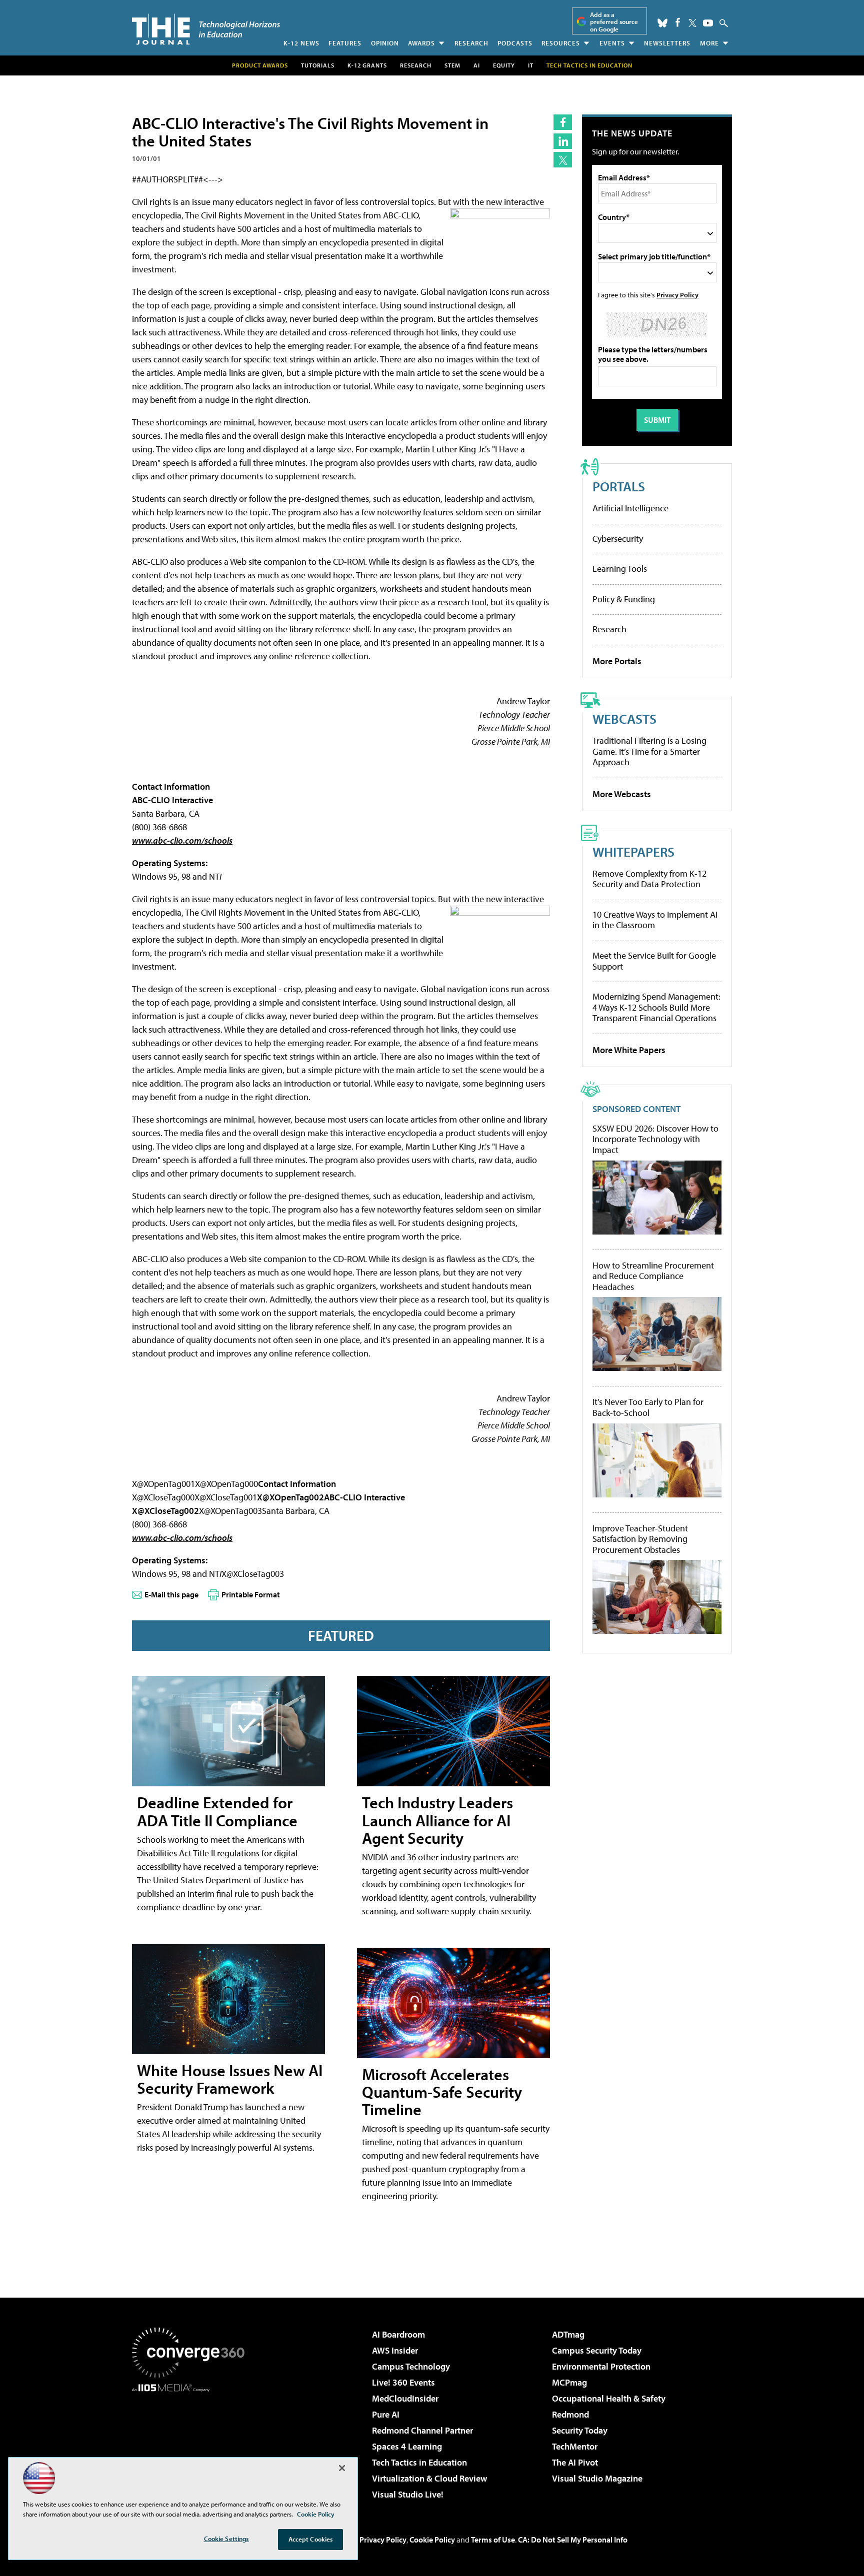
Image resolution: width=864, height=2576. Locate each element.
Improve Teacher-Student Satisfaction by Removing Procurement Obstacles (640, 1539)
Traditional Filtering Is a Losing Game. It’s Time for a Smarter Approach (649, 751)
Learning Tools (620, 569)
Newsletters (667, 43)
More (709, 43)
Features (345, 43)
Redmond (570, 2414)
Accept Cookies (311, 2539)
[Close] (342, 2468)
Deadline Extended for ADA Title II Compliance (217, 1811)
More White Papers (629, 1050)
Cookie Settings (226, 2539)
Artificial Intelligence (630, 508)
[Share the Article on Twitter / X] (563, 160)
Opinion (385, 43)
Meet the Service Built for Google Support (654, 961)
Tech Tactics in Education (419, 2462)
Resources (561, 43)
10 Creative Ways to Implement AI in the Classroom (655, 920)
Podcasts (515, 43)
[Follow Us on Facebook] (678, 22)
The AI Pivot (575, 2462)
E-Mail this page (171, 1594)
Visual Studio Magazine (597, 2478)
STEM (452, 65)
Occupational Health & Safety (609, 2398)
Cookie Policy (432, 2540)
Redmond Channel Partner (422, 2430)
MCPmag (569, 2382)
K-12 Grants (367, 65)
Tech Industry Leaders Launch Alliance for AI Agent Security (437, 1820)
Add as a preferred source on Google (614, 22)
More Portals (617, 661)
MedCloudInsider (405, 2398)
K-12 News (301, 43)
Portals (619, 486)
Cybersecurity (618, 539)
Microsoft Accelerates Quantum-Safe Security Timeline (442, 2092)
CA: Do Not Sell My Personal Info (573, 2540)
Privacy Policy (677, 295)
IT (531, 65)
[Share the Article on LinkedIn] (563, 141)
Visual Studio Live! (408, 2494)
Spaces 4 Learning (407, 2446)
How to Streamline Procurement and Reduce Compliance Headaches (653, 1276)
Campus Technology (411, 2366)
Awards (421, 43)
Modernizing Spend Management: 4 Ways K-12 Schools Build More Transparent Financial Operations (656, 1007)
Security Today (580, 2430)
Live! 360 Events (403, 2382)
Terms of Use (493, 2540)
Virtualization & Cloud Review (429, 2478)
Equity (504, 65)
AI (477, 65)
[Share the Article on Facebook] (563, 122)
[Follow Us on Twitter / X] (692, 23)
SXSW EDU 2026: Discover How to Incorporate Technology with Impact (655, 1139)
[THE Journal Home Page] (206, 29)
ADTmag (568, 2334)
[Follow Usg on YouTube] (708, 23)
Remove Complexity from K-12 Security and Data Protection (649, 879)
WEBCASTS (624, 718)
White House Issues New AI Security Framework (230, 2079)
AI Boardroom (398, 2334)
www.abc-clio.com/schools (182, 840)
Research (471, 43)
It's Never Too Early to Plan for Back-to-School (648, 1407)
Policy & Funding (624, 599)
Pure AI (386, 2414)
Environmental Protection (601, 2366)
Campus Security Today (597, 2350)
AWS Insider (395, 2350)
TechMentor (575, 2446)
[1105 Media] (192, 2443)
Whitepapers (633, 851)
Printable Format (251, 1594)
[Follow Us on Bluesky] (662, 23)
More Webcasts (622, 794)
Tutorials (318, 65)
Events (612, 43)
